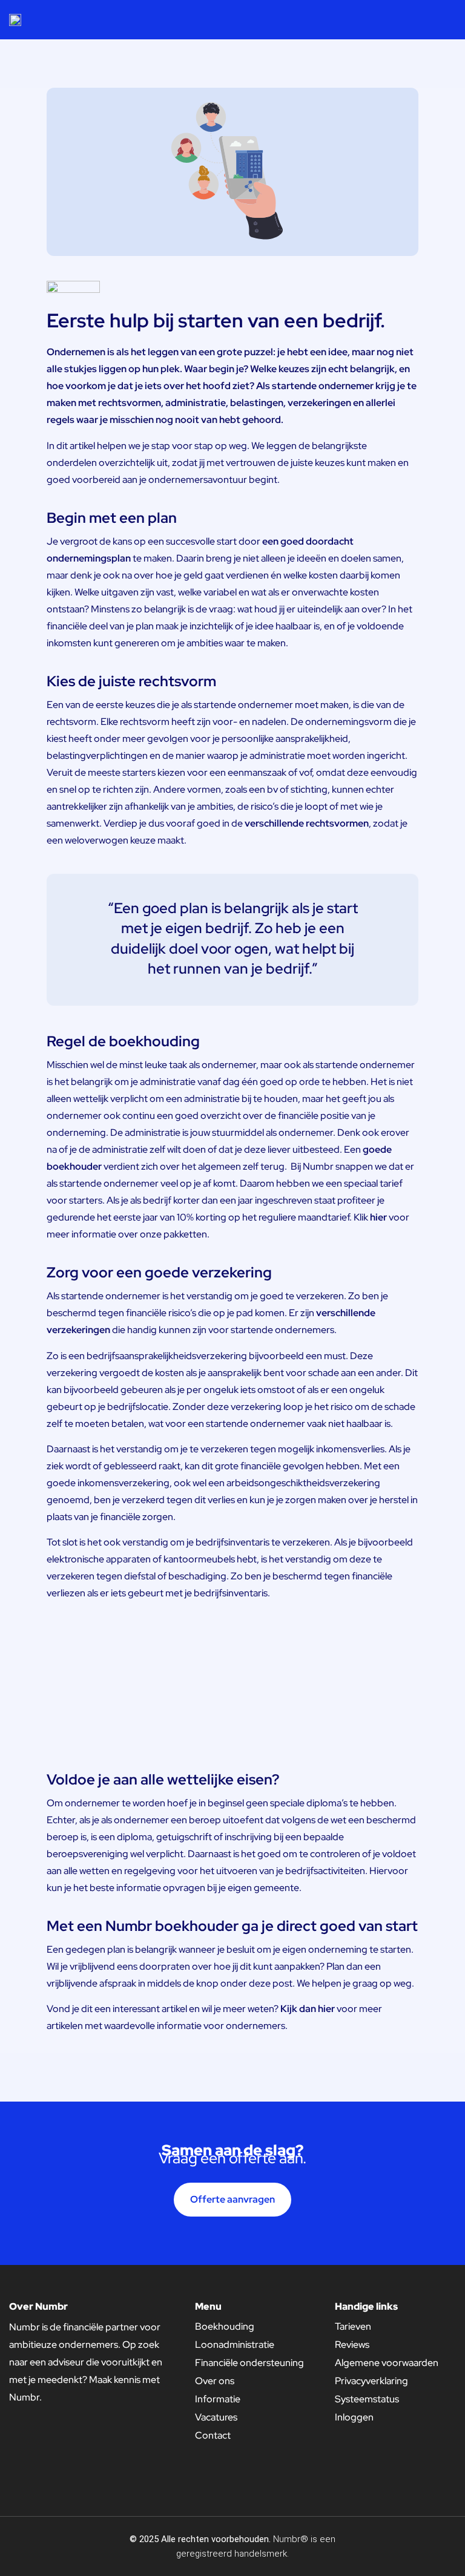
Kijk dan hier (308, 2009)
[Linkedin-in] (424, 2546)
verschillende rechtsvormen (307, 823)
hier (378, 1217)
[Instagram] (447, 2546)
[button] (450, 19)
